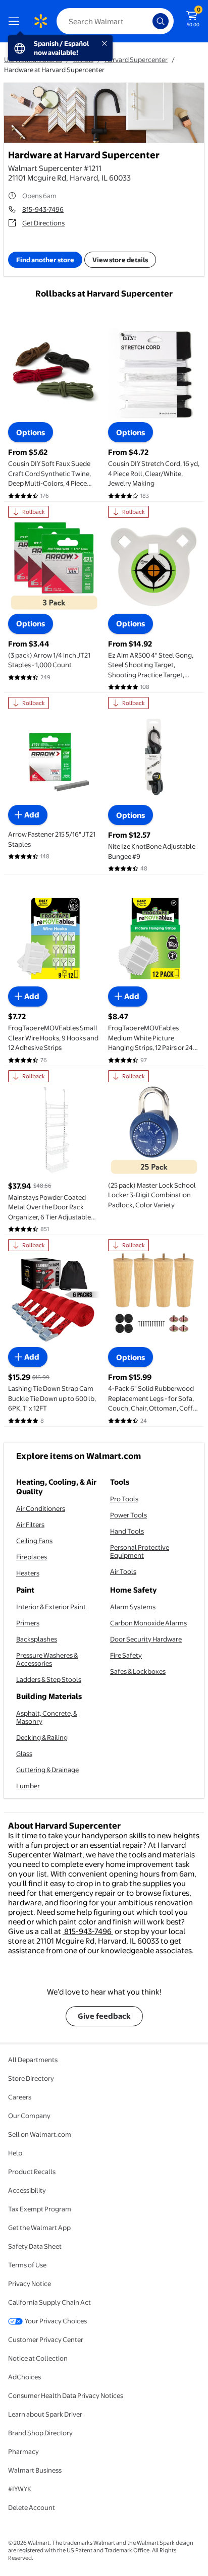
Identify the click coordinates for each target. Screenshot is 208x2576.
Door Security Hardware (146, 1639)
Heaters (28, 1573)
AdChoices (24, 2377)
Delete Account (32, 2507)
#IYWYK (20, 2489)
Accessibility (27, 2190)
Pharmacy (23, 2451)
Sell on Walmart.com (40, 2134)
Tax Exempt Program (40, 2209)
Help (15, 2153)
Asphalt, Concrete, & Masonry (47, 1717)
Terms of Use (27, 2265)
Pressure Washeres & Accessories (47, 1659)
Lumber (28, 1786)
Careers (20, 2097)
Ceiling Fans (34, 1541)
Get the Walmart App (39, 2228)
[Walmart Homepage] (40, 21)
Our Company (29, 2116)
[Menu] (16, 21)
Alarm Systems (133, 1607)
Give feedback (104, 2016)
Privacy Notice (30, 2284)
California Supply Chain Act (49, 2302)
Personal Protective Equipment (140, 1551)
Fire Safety (126, 1655)
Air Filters (30, 1525)
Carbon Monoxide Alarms (148, 1623)
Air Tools (123, 1571)
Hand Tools (127, 1531)
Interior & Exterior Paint (51, 1607)
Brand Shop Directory (40, 2433)
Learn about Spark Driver (45, 2414)
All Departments (33, 2060)
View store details (120, 260)
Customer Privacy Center (46, 2339)
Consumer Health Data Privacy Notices (66, 2395)
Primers (28, 1623)
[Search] (161, 21)
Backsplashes (37, 1639)
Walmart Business (35, 2470)
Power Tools (128, 1515)
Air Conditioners (41, 1508)
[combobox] (115, 21)
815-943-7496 (43, 209)
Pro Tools (124, 1499)
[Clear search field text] (147, 21)
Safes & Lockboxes (138, 1671)
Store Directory (31, 2078)
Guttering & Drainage (47, 1770)
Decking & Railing (42, 1737)
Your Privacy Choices (56, 2321)
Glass (24, 1753)
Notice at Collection (38, 2358)
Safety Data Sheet (35, 2246)
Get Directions (43, 223)
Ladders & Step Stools (49, 1679)
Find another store (45, 260)
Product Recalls (32, 2172)
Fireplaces (32, 1557)
